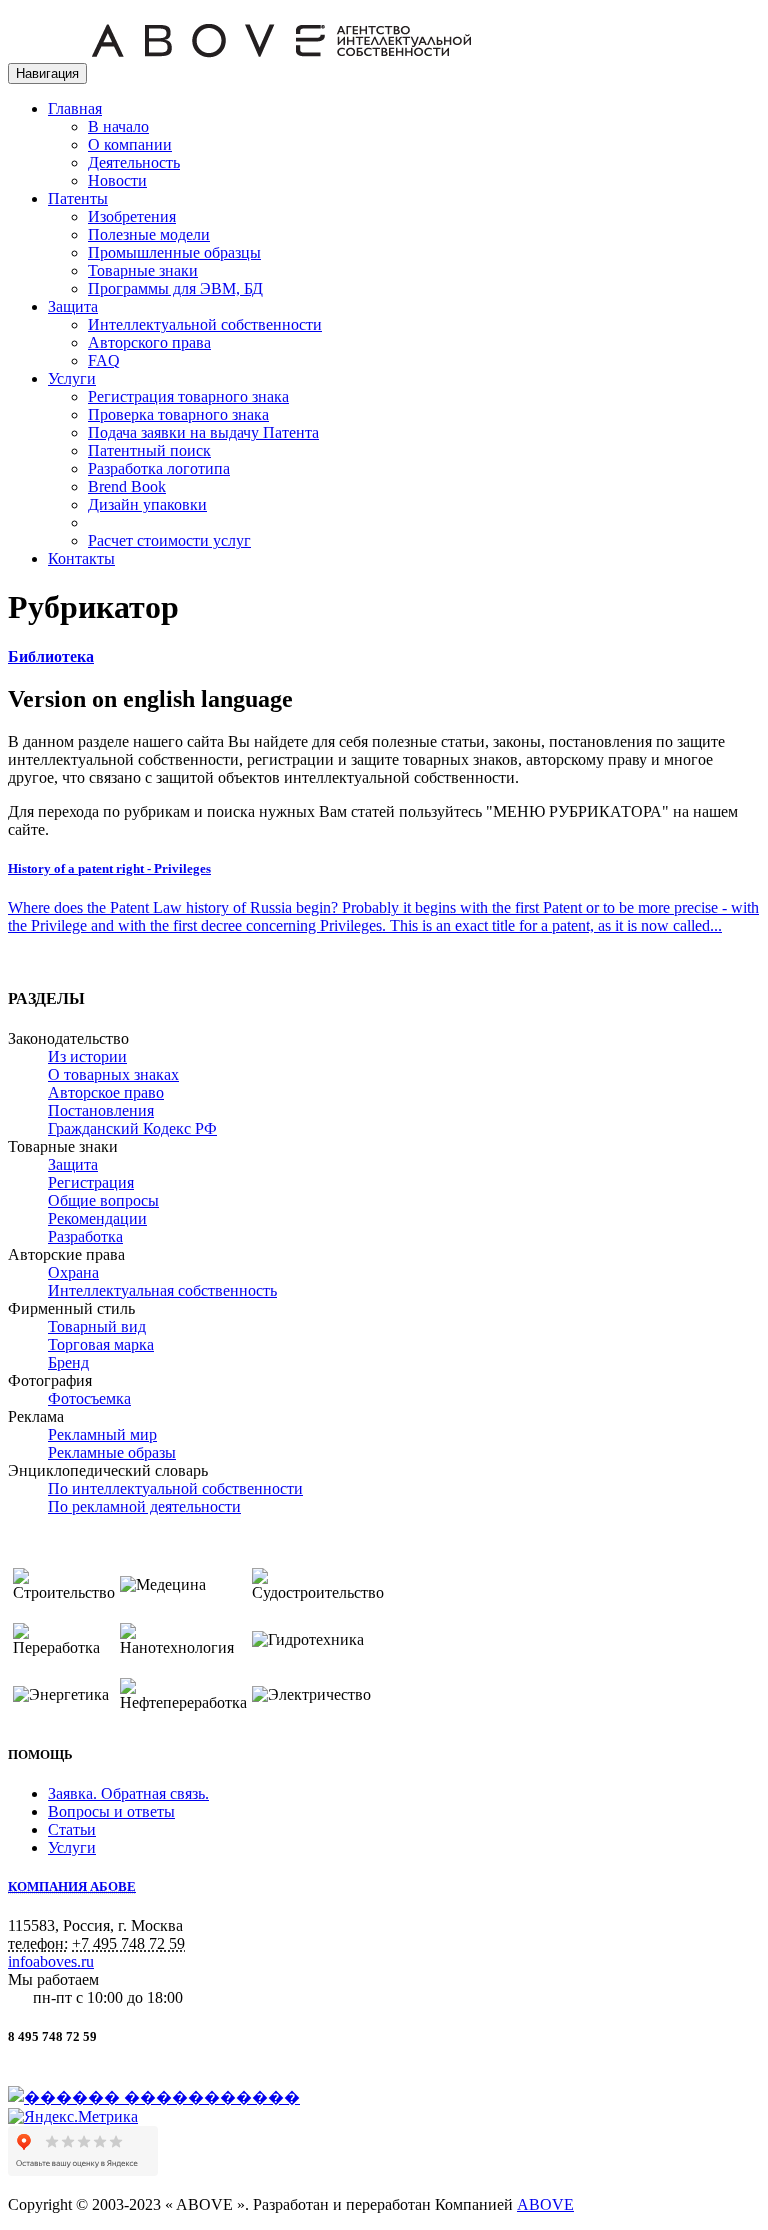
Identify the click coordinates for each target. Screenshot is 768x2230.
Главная (75, 108)
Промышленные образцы (174, 252)
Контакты (81, 558)
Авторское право (106, 1092)
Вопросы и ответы (111, 1811)
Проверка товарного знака (178, 414)
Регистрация (91, 1182)
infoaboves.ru (51, 1961)
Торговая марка (101, 1344)
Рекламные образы (112, 1452)
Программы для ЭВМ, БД (175, 288)
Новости (117, 180)
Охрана (73, 1272)
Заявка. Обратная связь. (128, 1793)
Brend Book (127, 486)
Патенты (78, 198)
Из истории (87, 1056)
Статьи (72, 1829)
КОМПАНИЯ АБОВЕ (72, 1886)
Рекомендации (97, 1218)
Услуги (72, 378)
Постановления (101, 1110)
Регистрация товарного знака (188, 396)
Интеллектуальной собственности (205, 324)
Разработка (85, 1236)
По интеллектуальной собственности (175, 1488)
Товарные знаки (143, 270)
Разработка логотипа (159, 468)
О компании (130, 144)
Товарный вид (97, 1326)
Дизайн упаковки (147, 504)
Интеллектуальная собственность (162, 1290)
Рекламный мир (102, 1434)
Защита (73, 306)
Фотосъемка (89, 1398)
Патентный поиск (149, 450)
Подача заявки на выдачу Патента (203, 432)
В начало (118, 126)
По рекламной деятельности (144, 1506)
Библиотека (51, 656)
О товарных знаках (113, 1074)
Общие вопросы (103, 1200)
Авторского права (149, 342)
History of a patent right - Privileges (109, 868)
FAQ (104, 360)
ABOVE (545, 2204)
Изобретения (132, 216)
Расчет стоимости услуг (169, 540)
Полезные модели (149, 234)
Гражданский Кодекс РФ (132, 1128)
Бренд (68, 1362)
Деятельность (134, 162)
